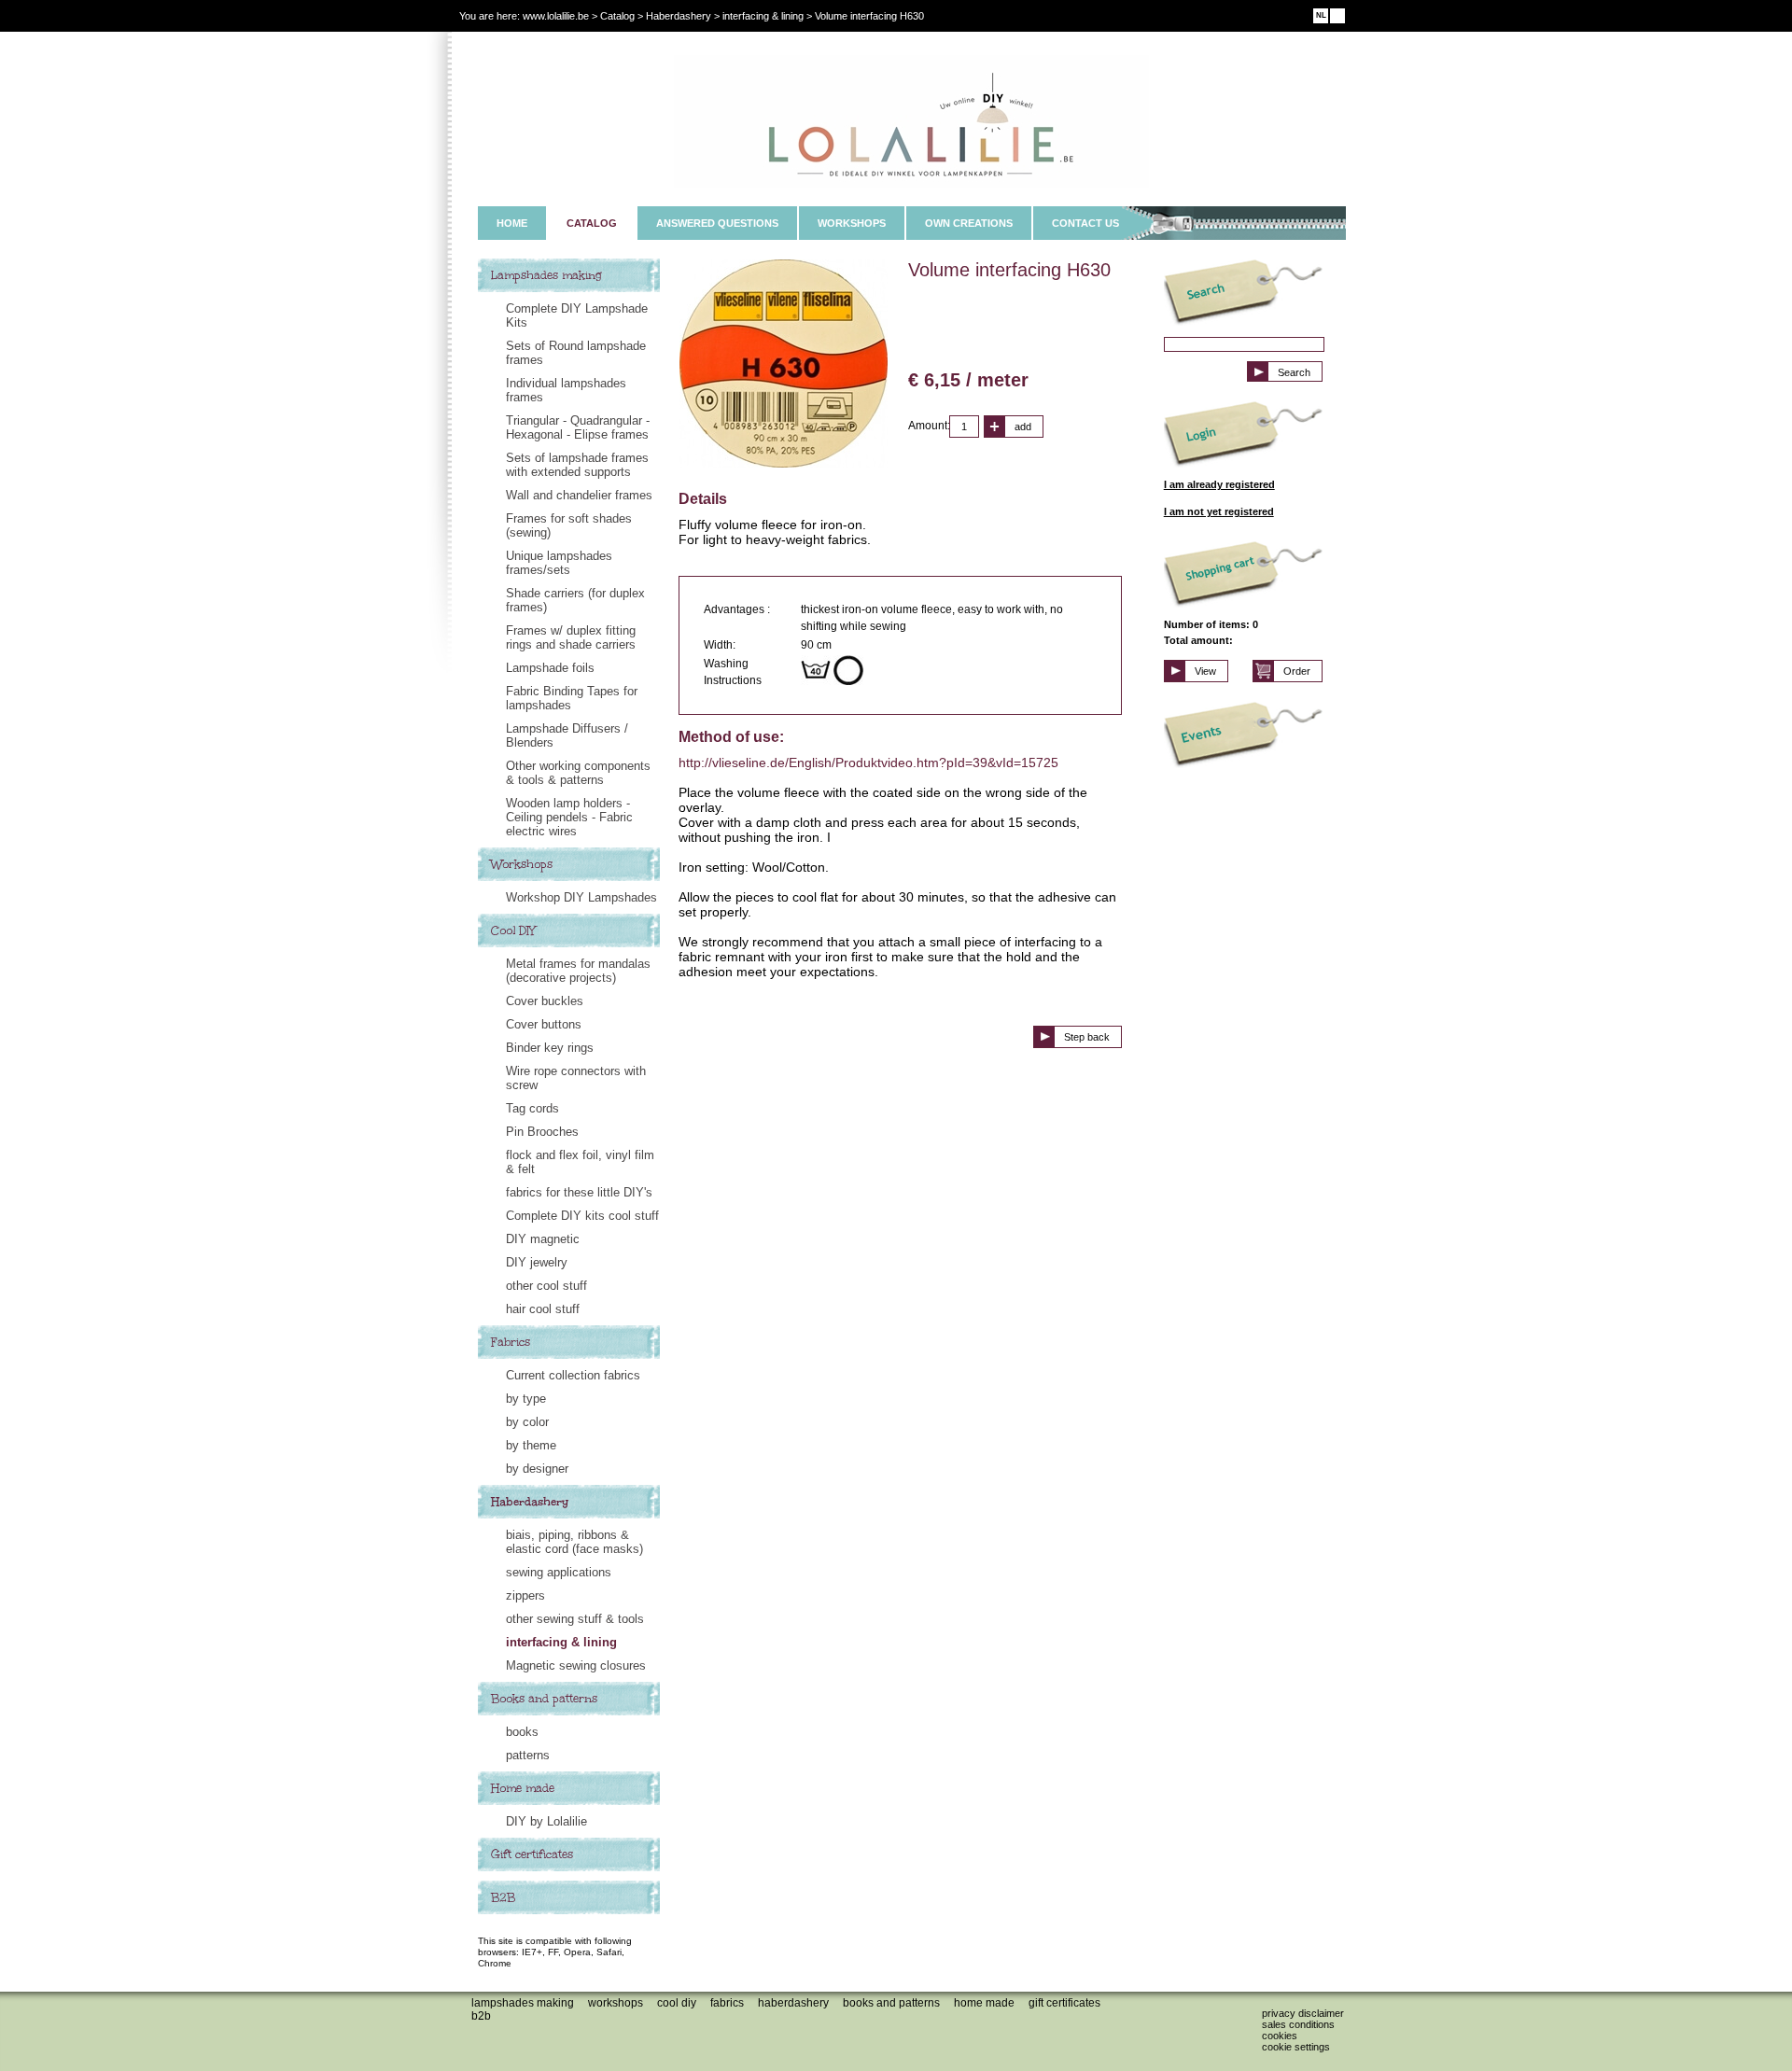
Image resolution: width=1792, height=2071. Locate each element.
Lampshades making (546, 275)
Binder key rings (550, 1048)
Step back (1087, 1037)
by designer (537, 1469)
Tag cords (532, 1108)
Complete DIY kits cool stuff (582, 1216)
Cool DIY (513, 931)
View (1205, 671)
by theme (531, 1445)
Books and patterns (544, 1699)
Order (1297, 671)
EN (1338, 15)
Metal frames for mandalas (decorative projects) (578, 971)
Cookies (1280, 2036)
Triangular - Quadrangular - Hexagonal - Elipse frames (578, 427)
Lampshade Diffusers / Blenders (567, 735)
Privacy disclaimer (1303, 2013)
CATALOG (592, 223)
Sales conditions (1298, 2024)
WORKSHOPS (852, 223)
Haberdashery (530, 1502)
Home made (523, 1788)
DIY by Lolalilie (546, 1821)
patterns (528, 1755)
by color (527, 1422)
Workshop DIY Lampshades (581, 897)
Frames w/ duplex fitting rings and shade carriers (571, 637)
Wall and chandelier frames (579, 495)
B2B (503, 1897)
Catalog (617, 16)
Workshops (522, 864)
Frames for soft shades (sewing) (569, 525)
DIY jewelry (537, 1262)
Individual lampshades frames (566, 390)
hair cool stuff (543, 1309)
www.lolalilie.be (556, 16)
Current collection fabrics (573, 1375)
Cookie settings (1296, 2047)
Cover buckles (545, 1001)
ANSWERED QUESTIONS (717, 223)
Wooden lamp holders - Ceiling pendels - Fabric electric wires (569, 817)
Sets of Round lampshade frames (576, 353)
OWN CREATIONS (969, 223)
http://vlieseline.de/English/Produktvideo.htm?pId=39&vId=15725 (868, 763)
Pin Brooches (542, 1132)
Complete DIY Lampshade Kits (577, 315)
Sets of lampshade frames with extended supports (577, 465)
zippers (525, 1595)
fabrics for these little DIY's (579, 1192)
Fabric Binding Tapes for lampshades (572, 698)
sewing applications (559, 1572)
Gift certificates (532, 1854)
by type (526, 1399)
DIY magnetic (543, 1239)
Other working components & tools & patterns (578, 773)
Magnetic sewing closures (576, 1665)
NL (1321, 15)
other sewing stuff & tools (575, 1619)
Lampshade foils (550, 668)
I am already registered (1219, 484)
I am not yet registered (1219, 511)
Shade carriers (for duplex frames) (575, 600)
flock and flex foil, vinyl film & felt (580, 1162)
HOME (512, 223)
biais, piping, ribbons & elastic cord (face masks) (574, 1542)
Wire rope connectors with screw (576, 1078)
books (522, 1732)
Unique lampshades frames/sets (559, 563)
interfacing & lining (561, 1642)
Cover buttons (544, 1024)
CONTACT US (1085, 223)
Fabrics (511, 1342)
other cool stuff (546, 1286)
